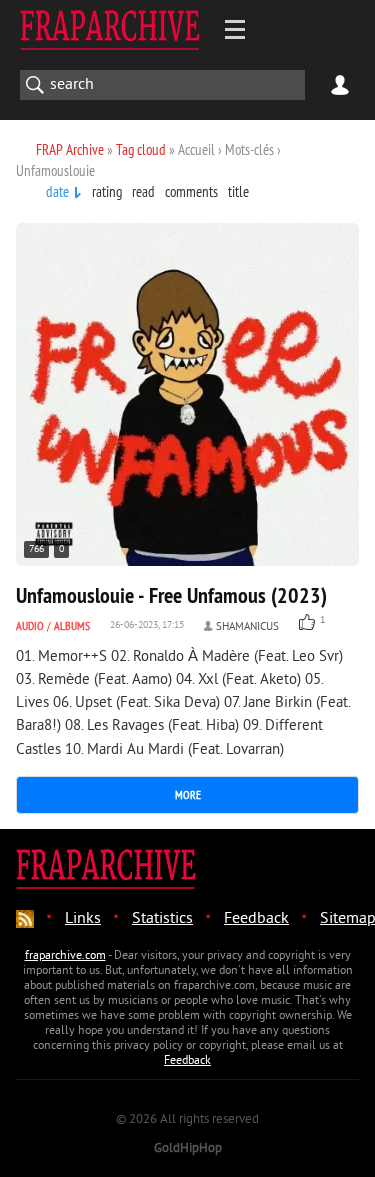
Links (83, 919)
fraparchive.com (65, 956)
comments (191, 191)
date (57, 191)
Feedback (256, 919)
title (238, 191)
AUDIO (30, 625)
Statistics (162, 919)
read (143, 191)
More (188, 794)
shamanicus (247, 627)
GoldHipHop (188, 1149)
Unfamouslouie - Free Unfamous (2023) (171, 595)
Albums (72, 625)
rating (107, 191)
